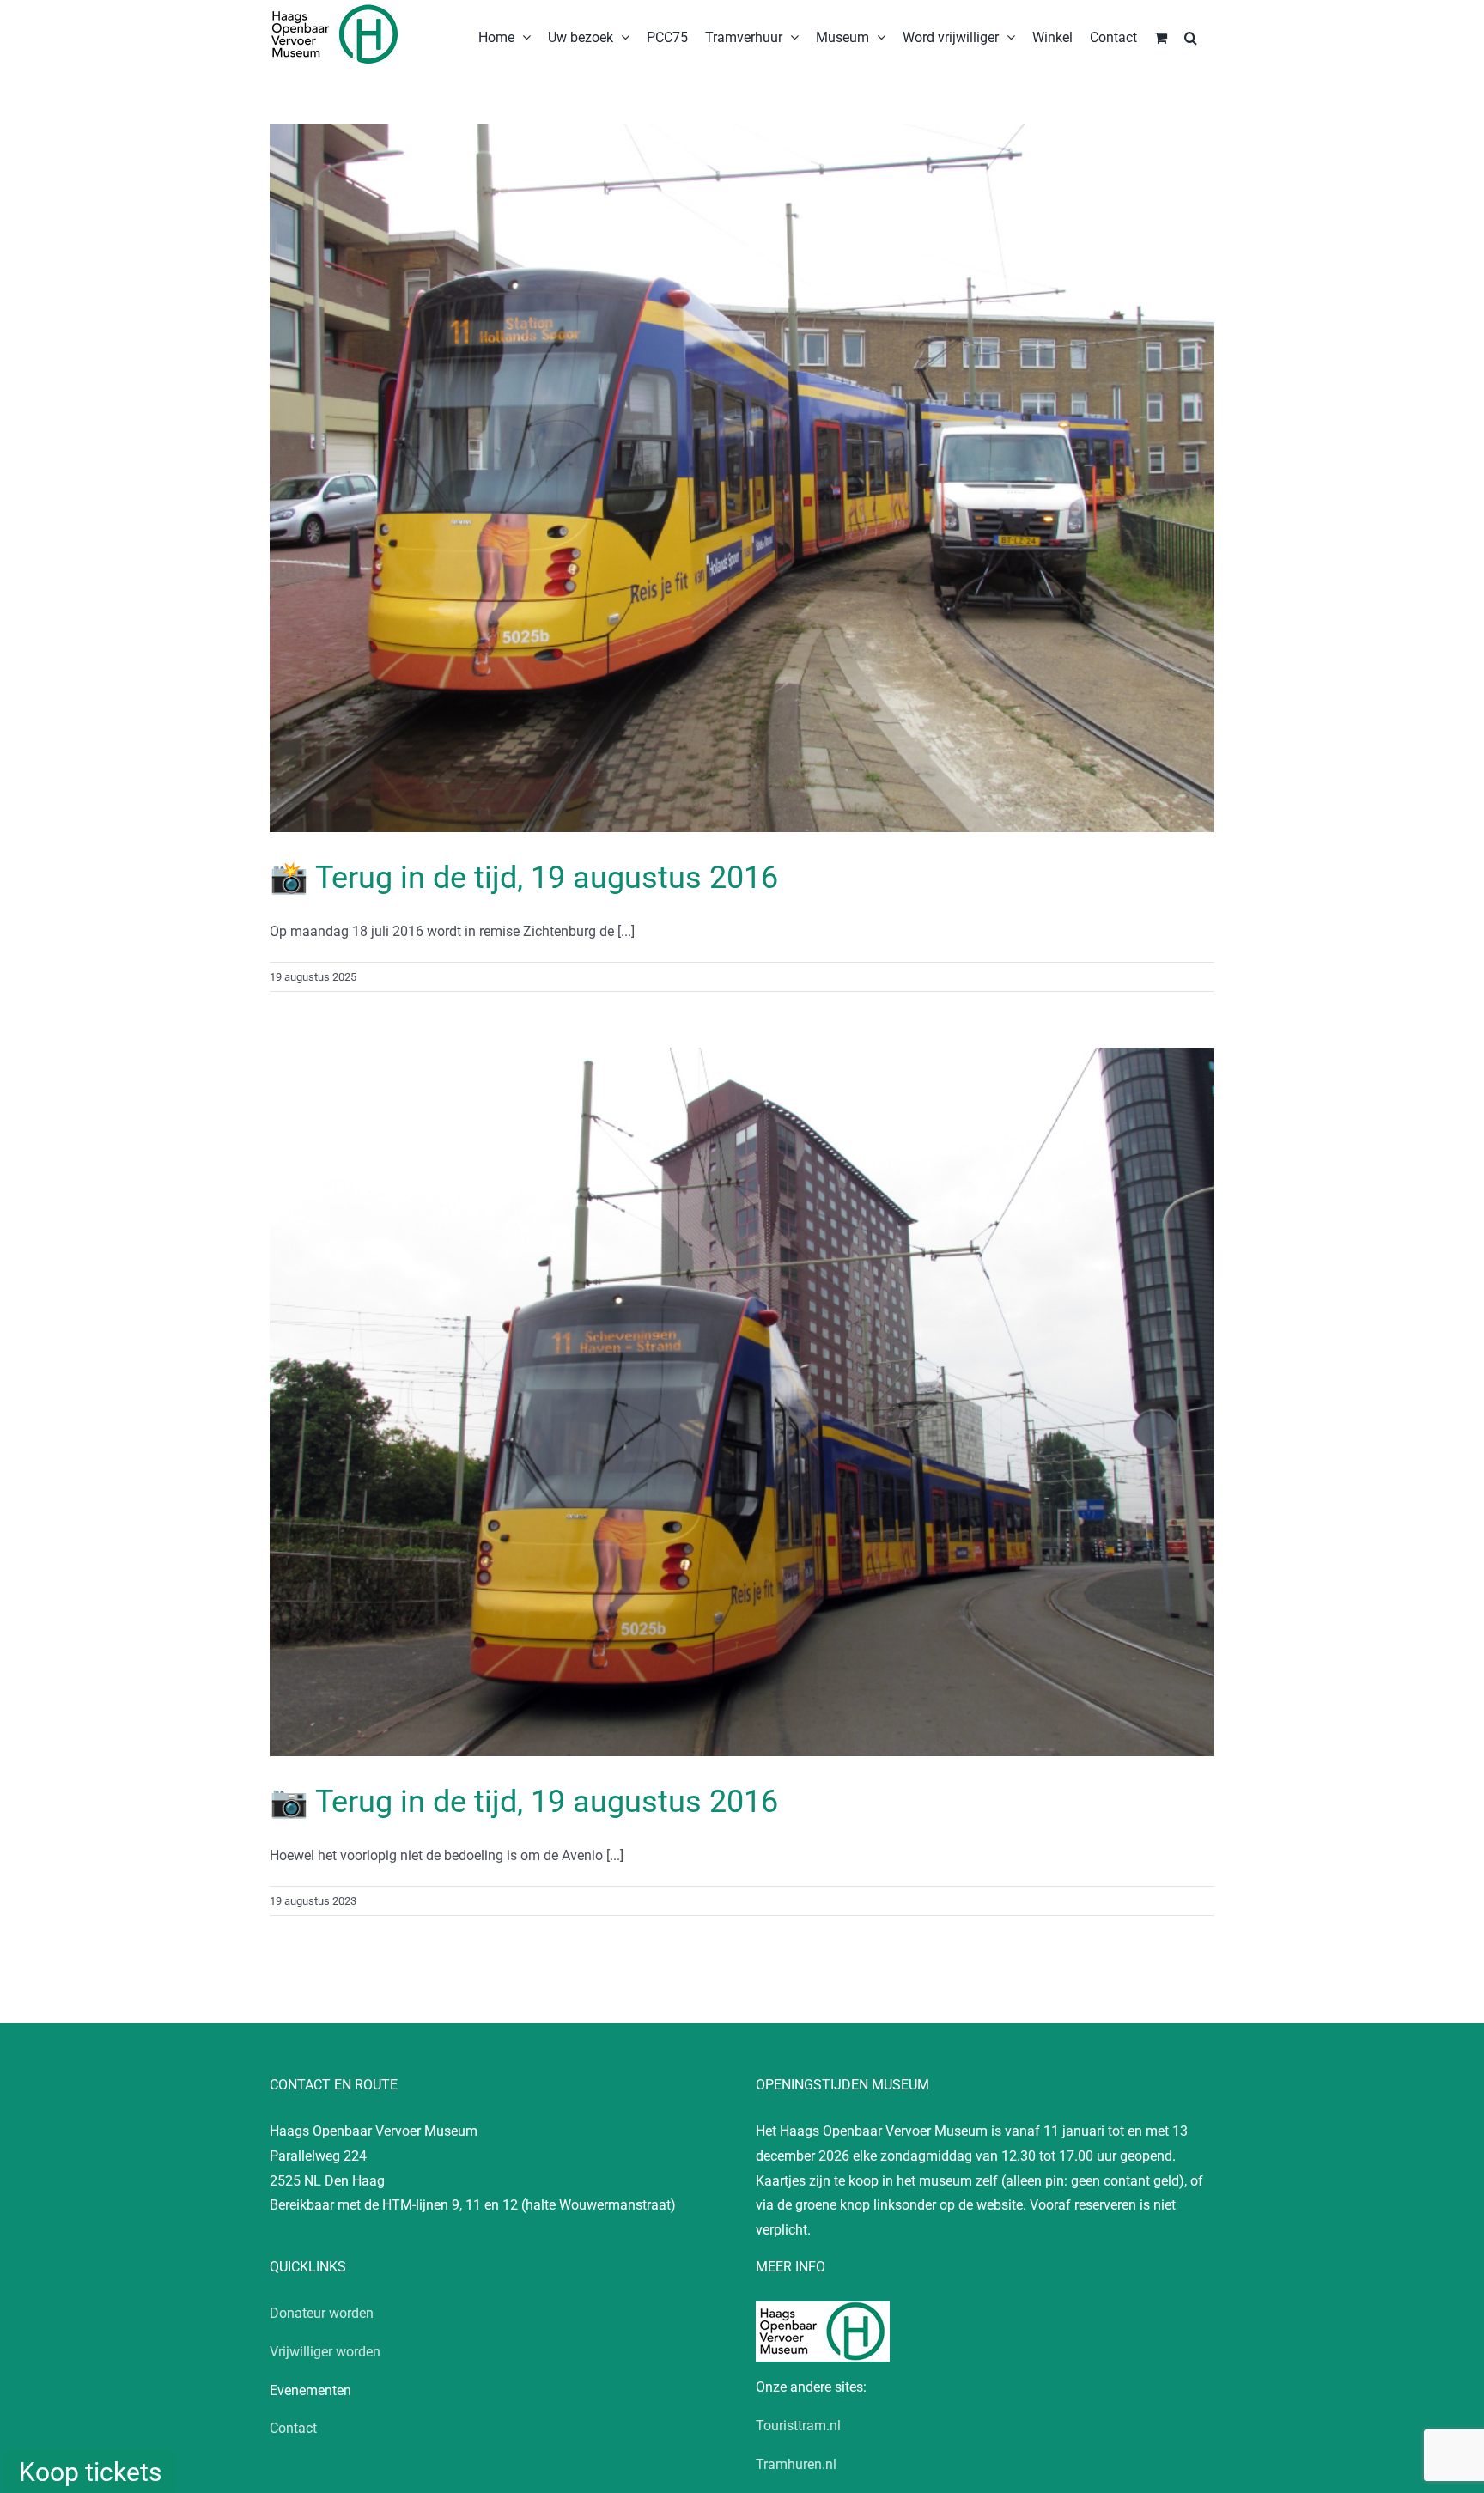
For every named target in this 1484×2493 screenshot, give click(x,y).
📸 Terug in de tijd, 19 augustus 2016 (524, 878)
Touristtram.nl (798, 2426)
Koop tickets (90, 2472)
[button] (1191, 36)
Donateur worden (322, 2313)
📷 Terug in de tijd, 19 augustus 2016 (524, 1802)
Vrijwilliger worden (325, 2352)
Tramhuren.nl (796, 2464)
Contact (293, 2428)
